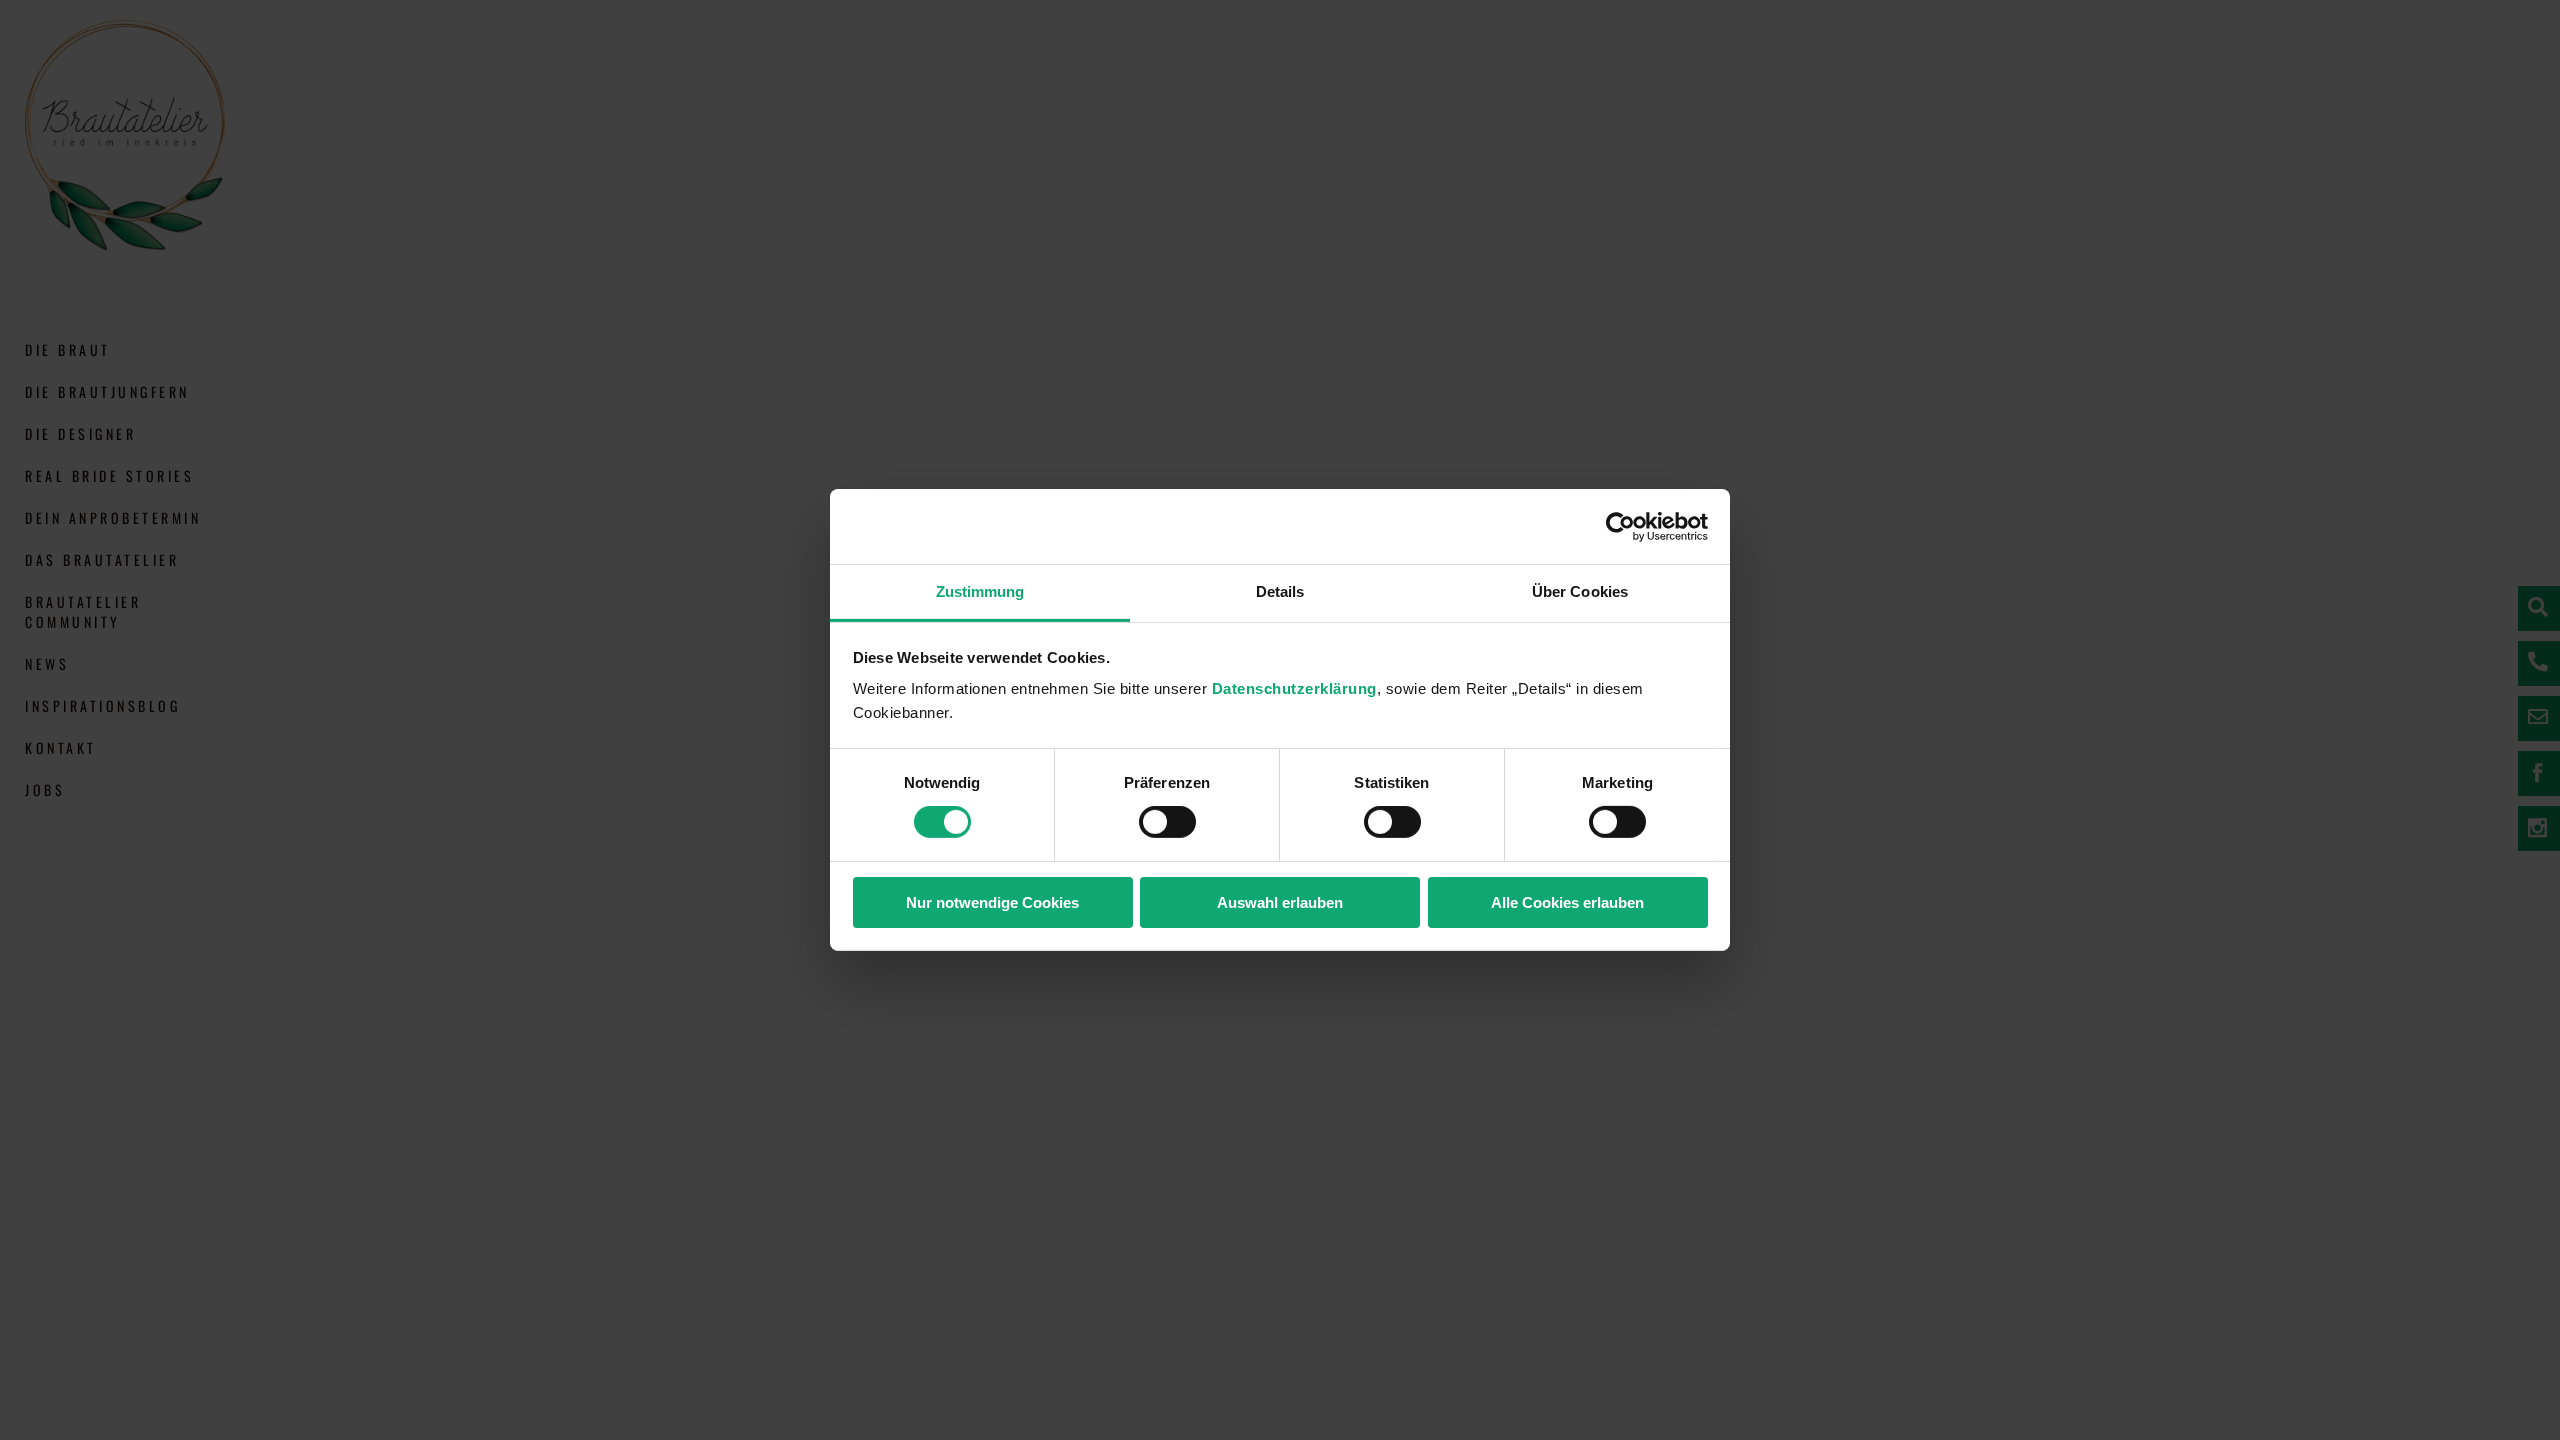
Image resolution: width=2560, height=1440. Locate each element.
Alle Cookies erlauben (1567, 902)
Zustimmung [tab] (980, 591)
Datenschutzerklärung (1294, 688)
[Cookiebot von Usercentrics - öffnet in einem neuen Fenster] (1620, 526)
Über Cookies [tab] (1580, 591)
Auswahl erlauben (1280, 902)
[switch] (1167, 822)
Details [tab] (1280, 591)
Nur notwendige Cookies (992, 902)
